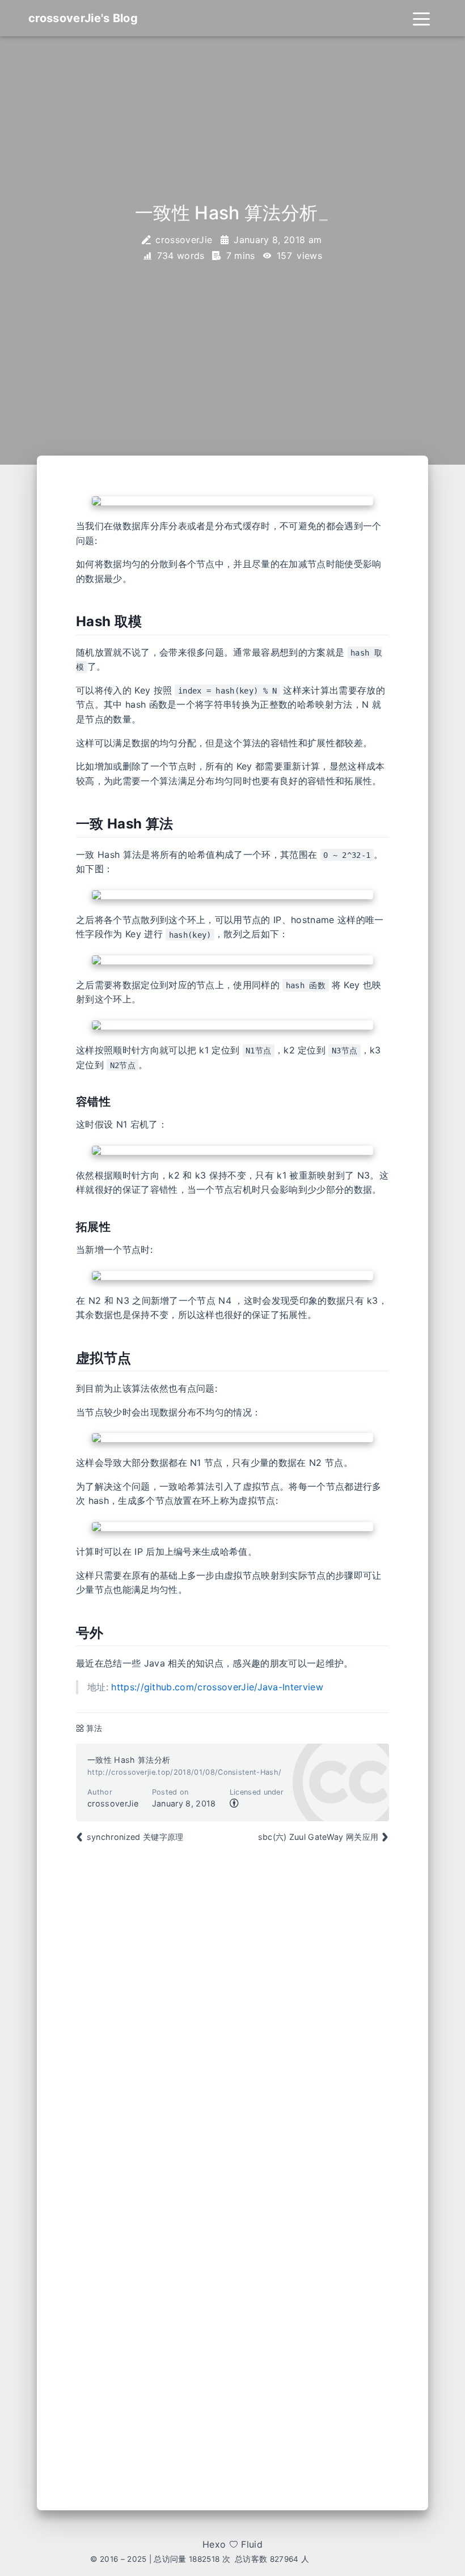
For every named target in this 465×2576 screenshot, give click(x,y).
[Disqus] (232, 2017)
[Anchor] (67, 622)
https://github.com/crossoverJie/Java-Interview (217, 1687)
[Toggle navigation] (421, 18)
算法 (94, 1728)
